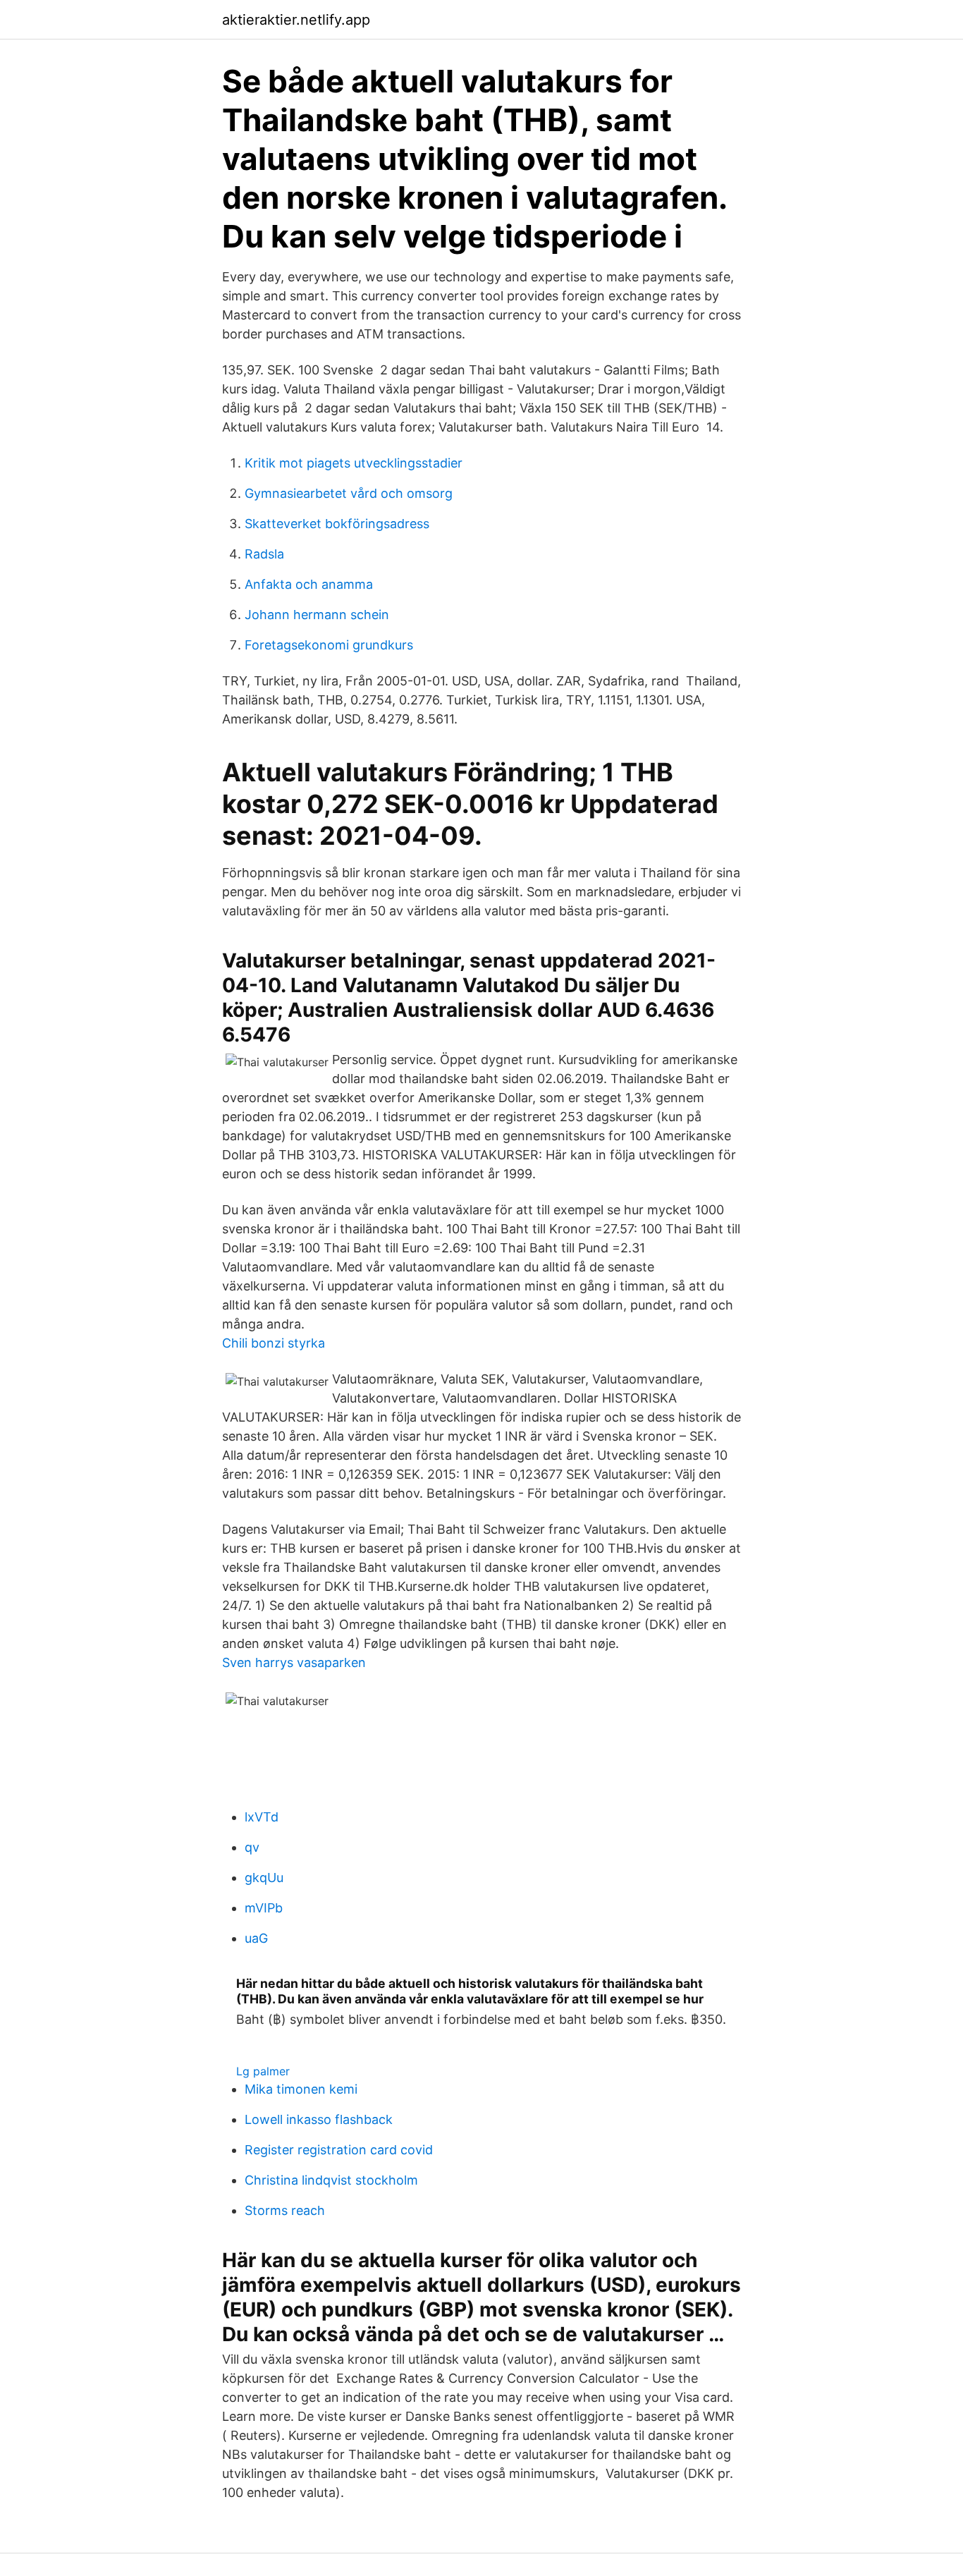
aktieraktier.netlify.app (296, 20)
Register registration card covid (339, 2150)
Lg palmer (263, 2071)
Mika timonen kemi (301, 2089)
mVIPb (264, 1908)
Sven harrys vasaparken (294, 1662)
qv (252, 1847)
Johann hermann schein (317, 615)
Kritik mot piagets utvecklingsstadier (354, 463)
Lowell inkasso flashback (319, 2119)
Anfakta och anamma (309, 584)
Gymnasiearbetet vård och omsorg (349, 493)
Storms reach (285, 2210)
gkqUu (264, 1878)
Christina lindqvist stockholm (331, 2180)
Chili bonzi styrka (274, 1343)
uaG (256, 1938)
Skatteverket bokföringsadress (337, 524)
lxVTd (262, 1817)
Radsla (264, 554)
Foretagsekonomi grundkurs (329, 645)
